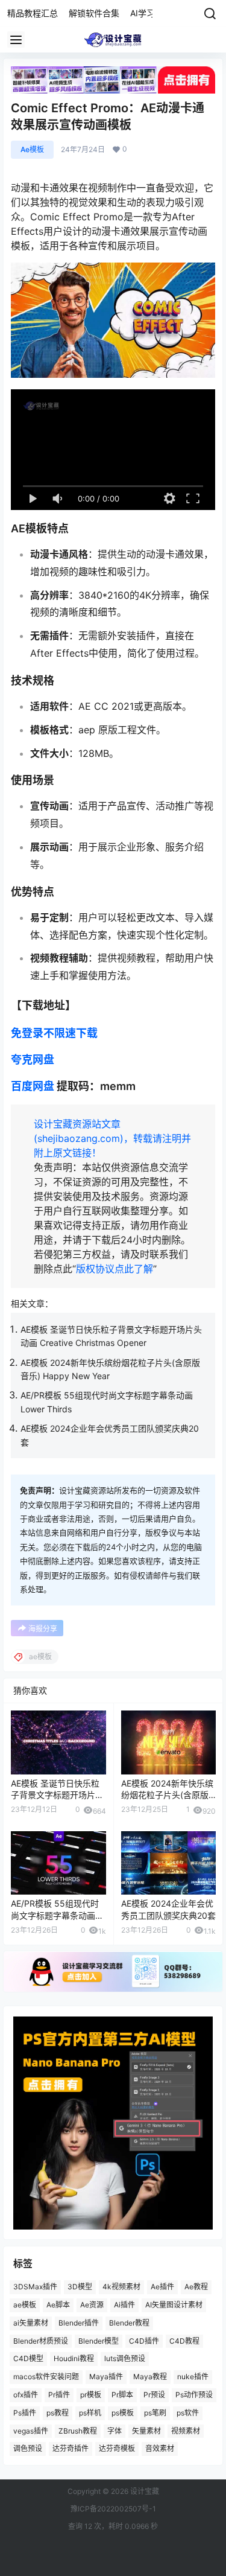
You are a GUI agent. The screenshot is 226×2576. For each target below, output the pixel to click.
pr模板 (91, 2395)
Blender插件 (79, 2323)
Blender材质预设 (41, 2341)
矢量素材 (146, 2430)
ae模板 (25, 2305)
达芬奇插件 (71, 2448)
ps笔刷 (155, 2413)
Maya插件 (106, 2377)
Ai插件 (124, 2305)
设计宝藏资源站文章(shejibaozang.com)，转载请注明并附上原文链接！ (112, 1138)
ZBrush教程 (78, 2430)
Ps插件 (25, 2413)
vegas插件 (31, 2430)
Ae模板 (32, 149)
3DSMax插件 (35, 2287)
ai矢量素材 (31, 2323)
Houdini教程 (74, 2358)
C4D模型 (28, 2358)
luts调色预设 (125, 2358)
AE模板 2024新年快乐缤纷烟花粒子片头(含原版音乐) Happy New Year (167, 1795)
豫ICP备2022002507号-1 (113, 2509)
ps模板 (123, 2413)
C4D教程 (184, 2341)
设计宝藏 (144, 2491)
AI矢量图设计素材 (174, 2305)
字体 (115, 2430)
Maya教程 (150, 2377)
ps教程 (58, 2413)
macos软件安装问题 (46, 2377)
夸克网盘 (33, 1060)
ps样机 (90, 2413)
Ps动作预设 (194, 2395)
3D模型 (80, 2287)
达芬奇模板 (117, 2448)
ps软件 (188, 2413)
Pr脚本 (122, 2395)
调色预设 (28, 2448)
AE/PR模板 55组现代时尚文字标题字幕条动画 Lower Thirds (55, 1915)
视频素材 (186, 2430)
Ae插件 (162, 2287)
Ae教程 (196, 2287)
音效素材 (160, 2448)
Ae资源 (92, 2305)
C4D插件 (144, 2341)
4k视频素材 (121, 2287)
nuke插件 (193, 2377)
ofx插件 (26, 2395)
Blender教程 (129, 2323)
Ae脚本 (58, 2305)
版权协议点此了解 (115, 1269)
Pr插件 (59, 2395)
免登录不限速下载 (54, 1033)
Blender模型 (99, 2341)
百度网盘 (33, 1086)
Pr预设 (154, 2395)
